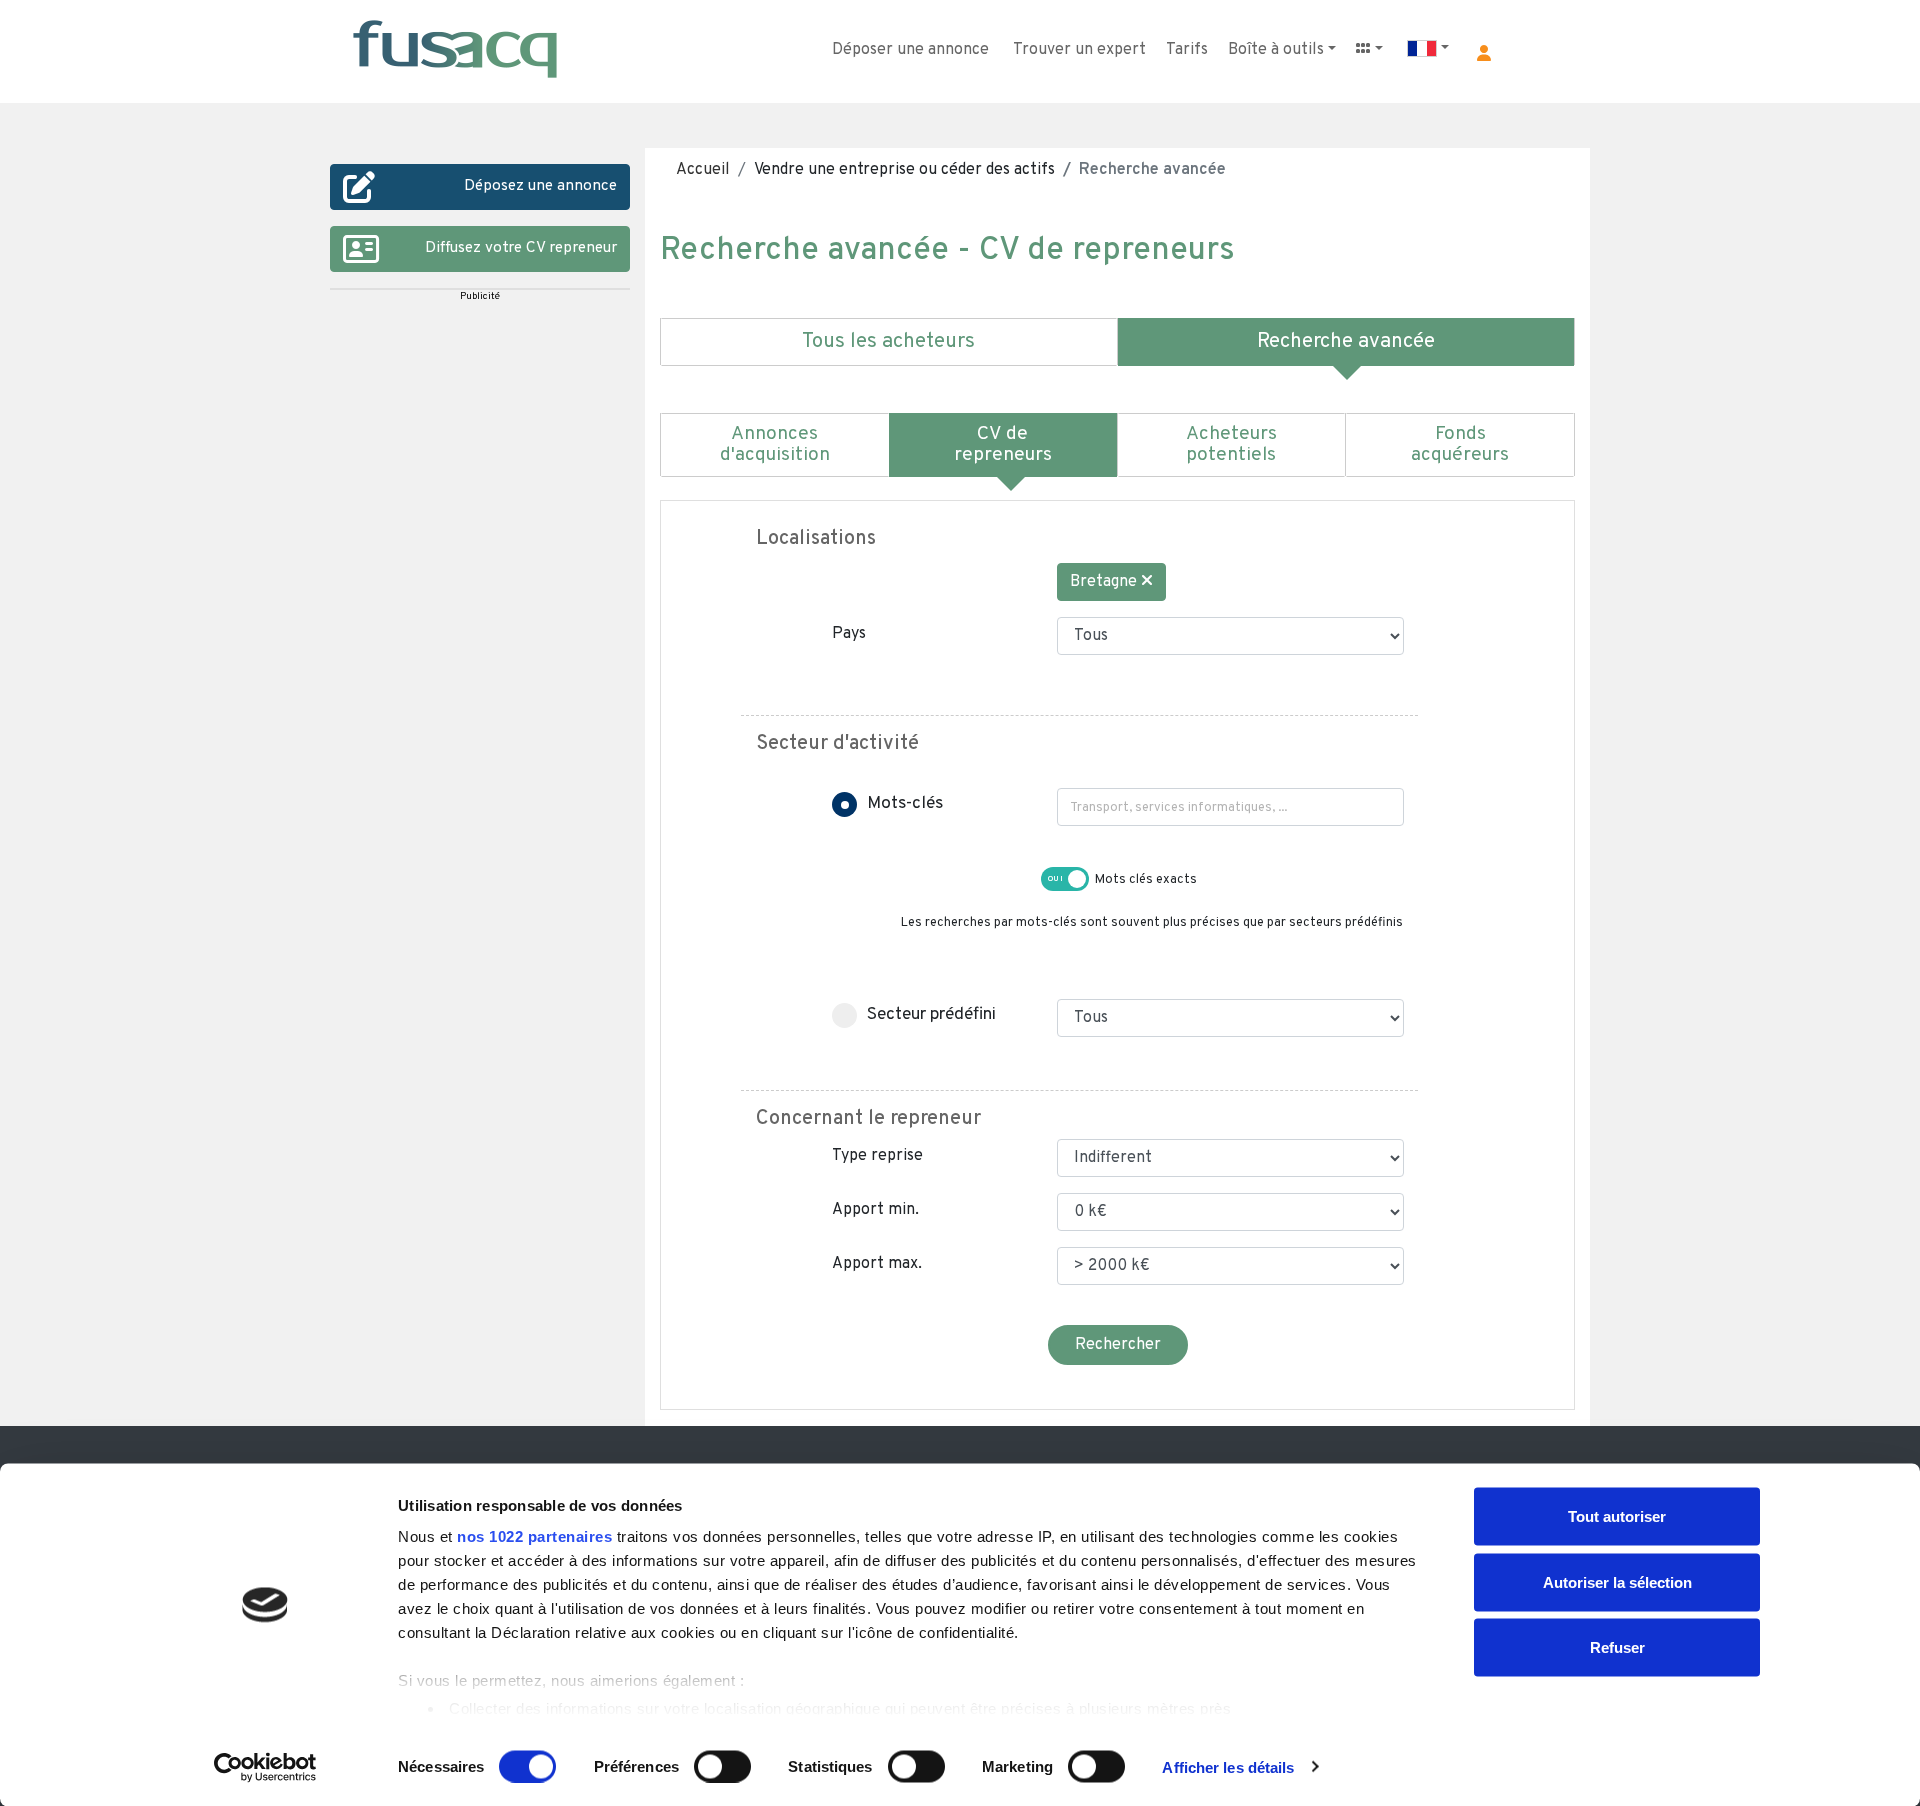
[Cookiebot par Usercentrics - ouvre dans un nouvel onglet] (265, 1767)
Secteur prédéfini (931, 1014)
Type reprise (877, 1156)
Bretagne (1105, 582)
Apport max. (877, 1264)
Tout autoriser (1617, 1516)
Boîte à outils (1276, 50)
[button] (1484, 53)
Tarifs (1187, 50)
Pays (849, 634)
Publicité (480, 296)
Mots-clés (905, 803)
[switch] (722, 1766)
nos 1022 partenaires (534, 1536)
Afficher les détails (1228, 1766)
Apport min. (875, 1210)
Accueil (703, 170)
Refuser (1617, 1647)
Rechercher (1118, 1345)
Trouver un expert (1079, 50)
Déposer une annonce (910, 50)
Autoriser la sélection (1617, 1581)
